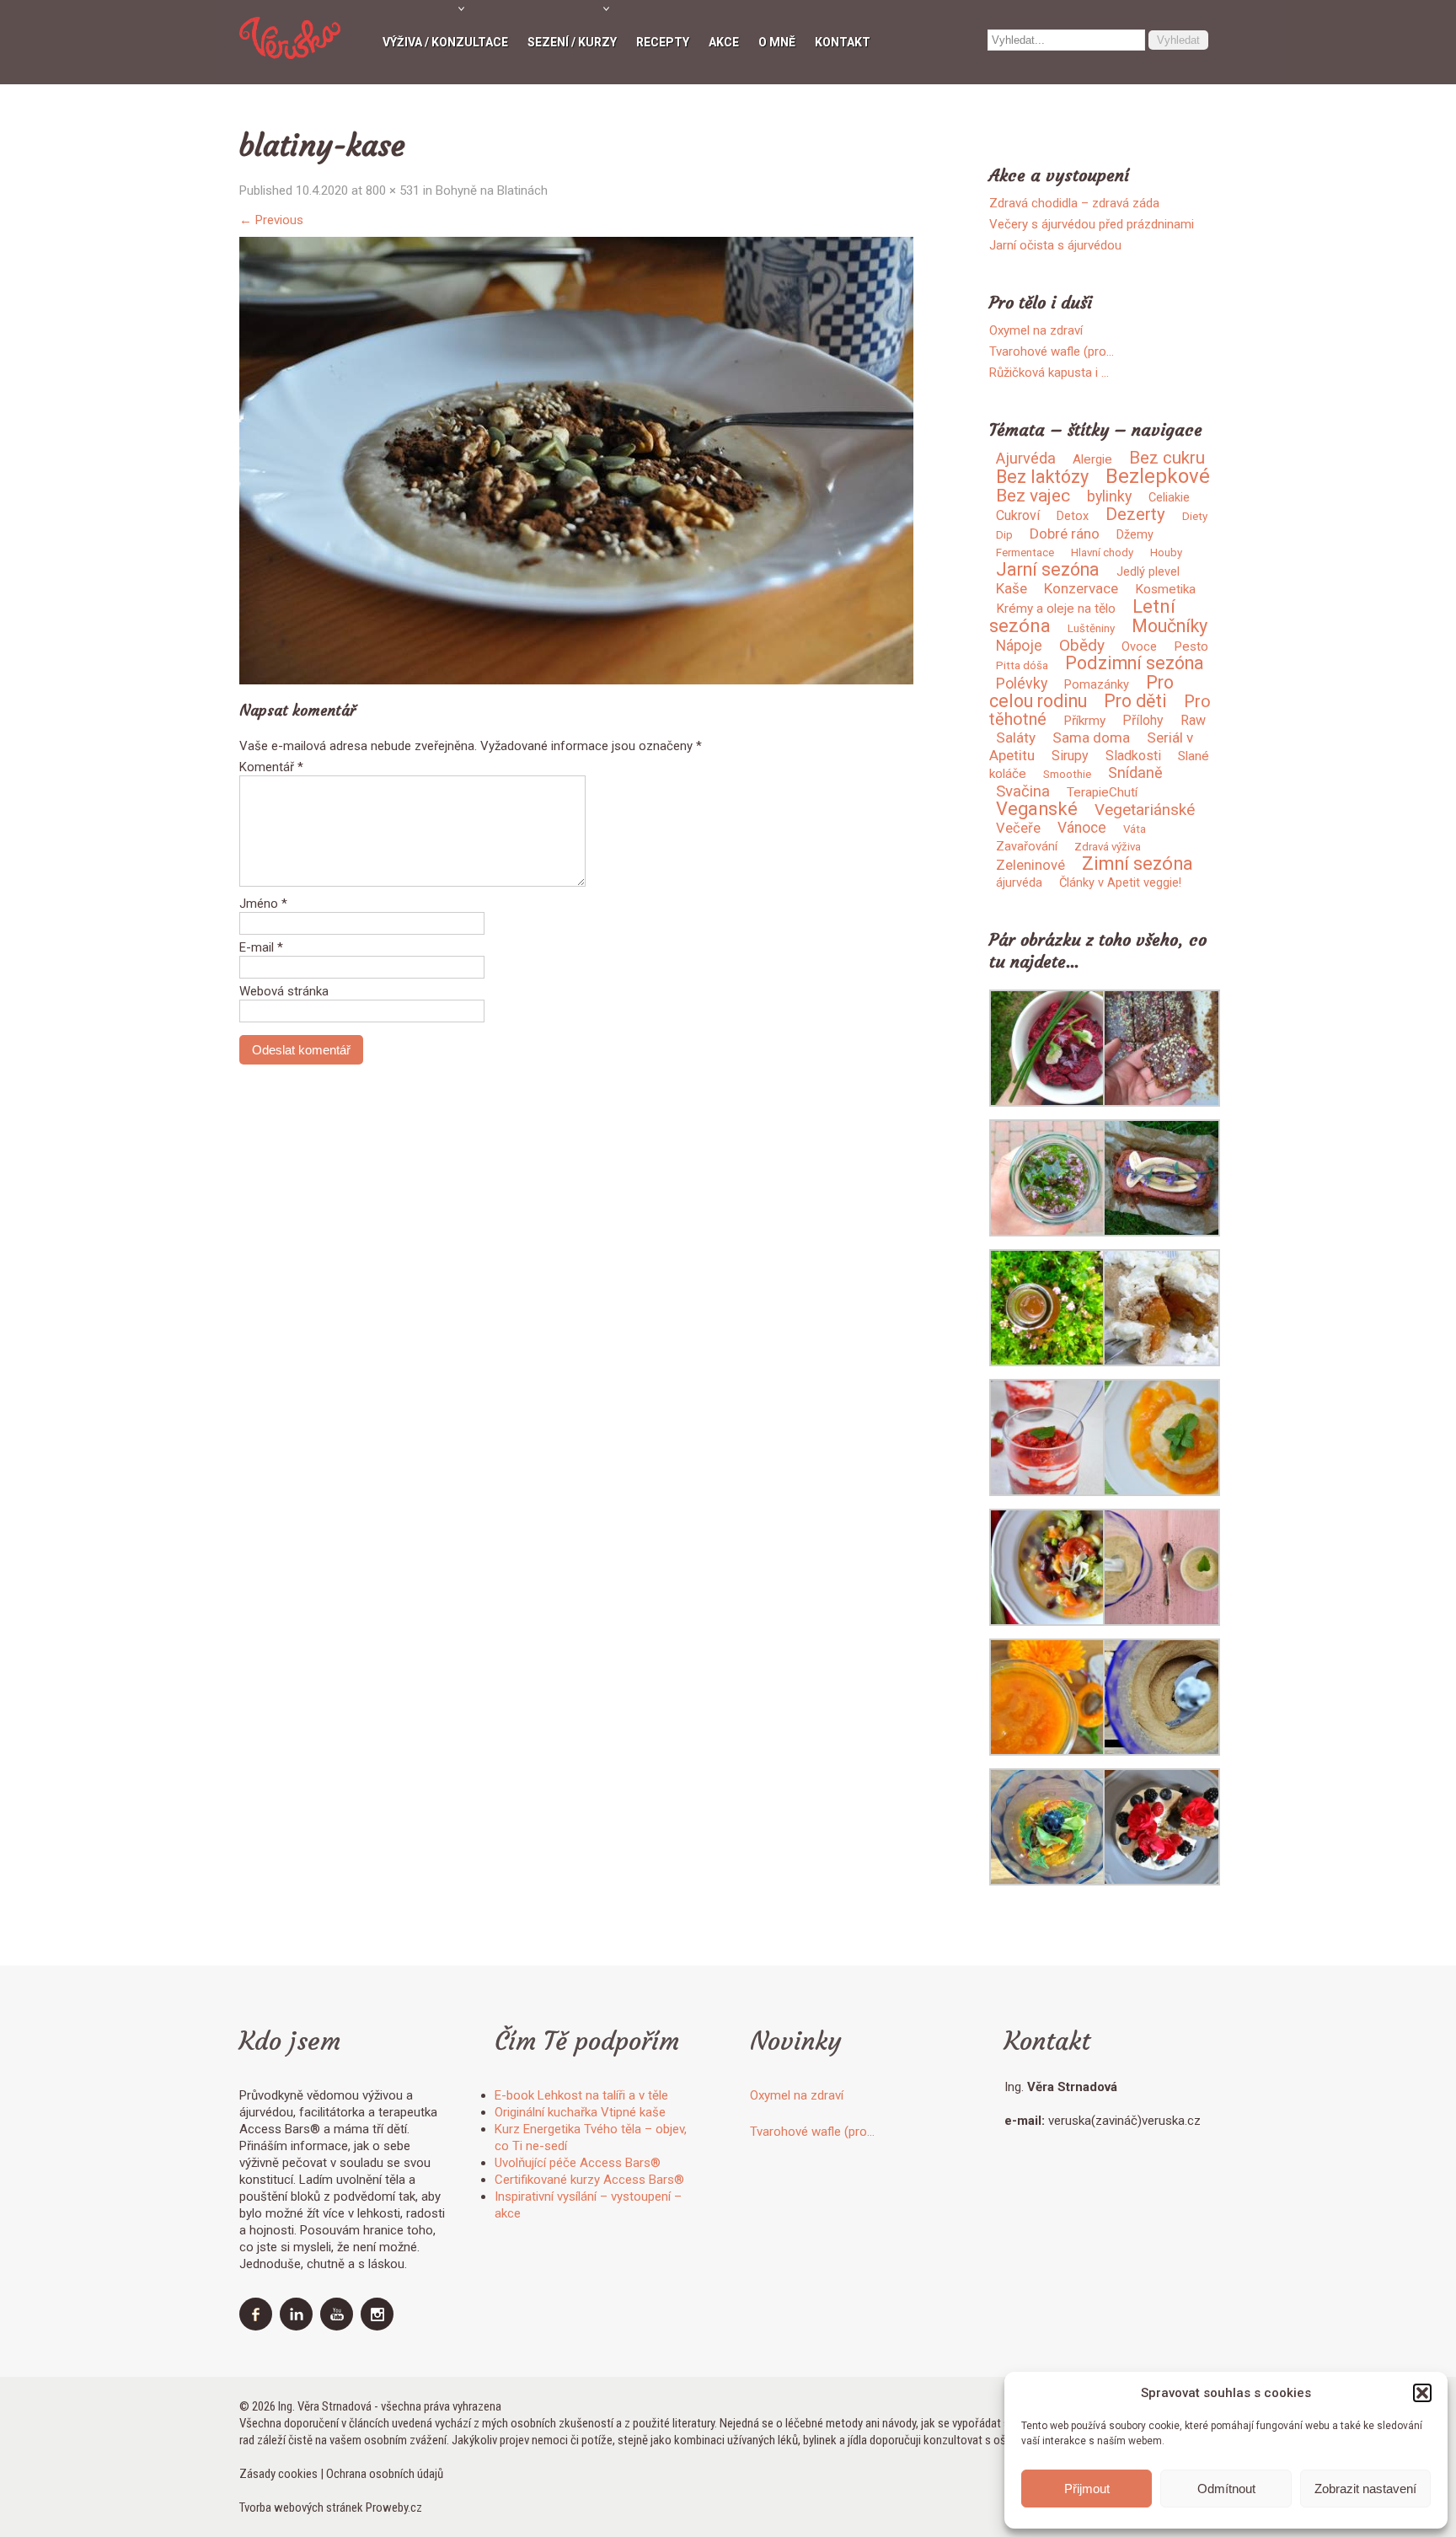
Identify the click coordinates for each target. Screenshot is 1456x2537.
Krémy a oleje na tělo (1056, 609)
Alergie (1092, 459)
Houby (1166, 552)
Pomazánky (1097, 684)
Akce (724, 42)
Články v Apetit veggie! (1120, 882)
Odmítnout (1226, 2489)
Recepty (663, 42)
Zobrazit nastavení (1365, 2489)
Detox (1073, 516)
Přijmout (1087, 2489)
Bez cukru (1167, 458)
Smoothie (1067, 774)
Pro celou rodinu (1081, 692)
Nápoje (1019, 646)
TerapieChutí (1102, 792)
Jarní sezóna (1048, 569)
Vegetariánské (1145, 810)
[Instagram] (379, 2326)
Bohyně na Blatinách (492, 190)
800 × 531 (393, 190)
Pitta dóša (1022, 665)
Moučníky (1170, 626)
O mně (777, 42)
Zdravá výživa (1108, 847)
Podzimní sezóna (1135, 663)
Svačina (1023, 791)
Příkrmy (1084, 721)
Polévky (1022, 684)
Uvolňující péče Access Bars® (578, 2163)
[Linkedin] (298, 2326)
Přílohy (1143, 720)
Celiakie (1169, 497)
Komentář (271, 767)
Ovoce (1139, 646)
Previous (271, 220)
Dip (1004, 535)
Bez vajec (1033, 496)
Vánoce (1082, 828)
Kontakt (843, 42)
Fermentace (1025, 552)
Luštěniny (1091, 628)
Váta (1135, 829)
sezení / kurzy (572, 42)
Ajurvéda (1026, 458)
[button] (1422, 2393)
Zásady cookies (278, 2474)
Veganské (1037, 809)
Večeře (1018, 828)
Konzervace (1081, 588)
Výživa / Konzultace (445, 42)
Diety (1195, 516)
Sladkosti (1133, 756)
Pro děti (1135, 701)
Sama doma (1091, 737)
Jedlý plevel (1148, 571)
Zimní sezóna (1137, 864)
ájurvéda (1019, 882)
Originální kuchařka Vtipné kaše (580, 2112)
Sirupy (1070, 756)
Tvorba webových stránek (301, 2507)
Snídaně (1135, 772)
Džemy (1135, 534)
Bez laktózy (1042, 477)
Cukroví (1018, 515)
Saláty (1016, 737)
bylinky (1109, 496)
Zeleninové (1030, 865)
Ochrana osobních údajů (385, 2474)
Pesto (1191, 646)
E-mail (261, 947)
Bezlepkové (1158, 476)
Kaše (1012, 588)
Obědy (1082, 645)
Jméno (263, 904)
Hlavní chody (1102, 552)
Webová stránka (284, 991)
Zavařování (1027, 846)
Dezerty (1135, 514)
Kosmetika (1165, 589)
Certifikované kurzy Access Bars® (589, 2180)
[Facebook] (258, 2326)
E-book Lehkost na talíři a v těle (581, 2095)
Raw (1193, 720)
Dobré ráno (1065, 534)
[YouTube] (339, 2326)
